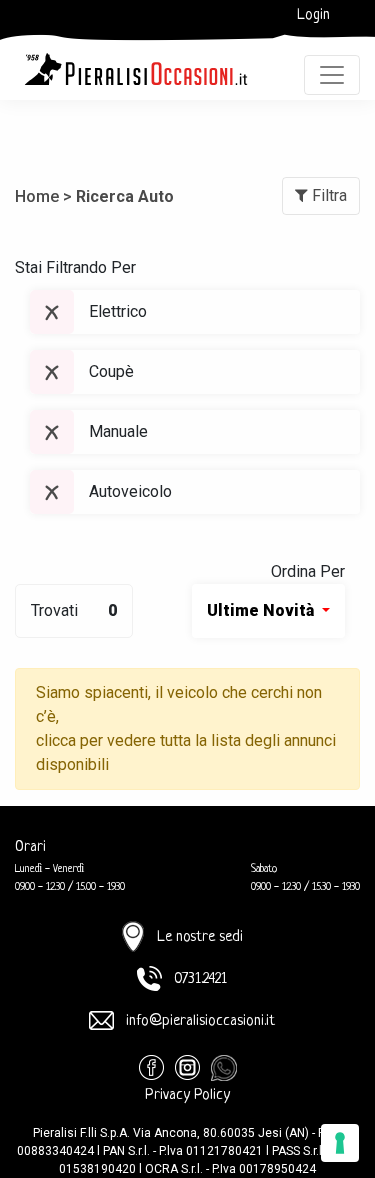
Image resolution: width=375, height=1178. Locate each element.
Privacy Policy (187, 1095)
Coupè (111, 371)
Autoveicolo (130, 491)
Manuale (118, 431)
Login (313, 15)
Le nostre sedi (200, 937)
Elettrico (118, 311)
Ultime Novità (262, 610)
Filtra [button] (327, 195)
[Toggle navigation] (332, 75)
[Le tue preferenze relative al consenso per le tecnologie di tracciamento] (340, 1143)
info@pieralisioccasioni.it (200, 1021)
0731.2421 (200, 979)
